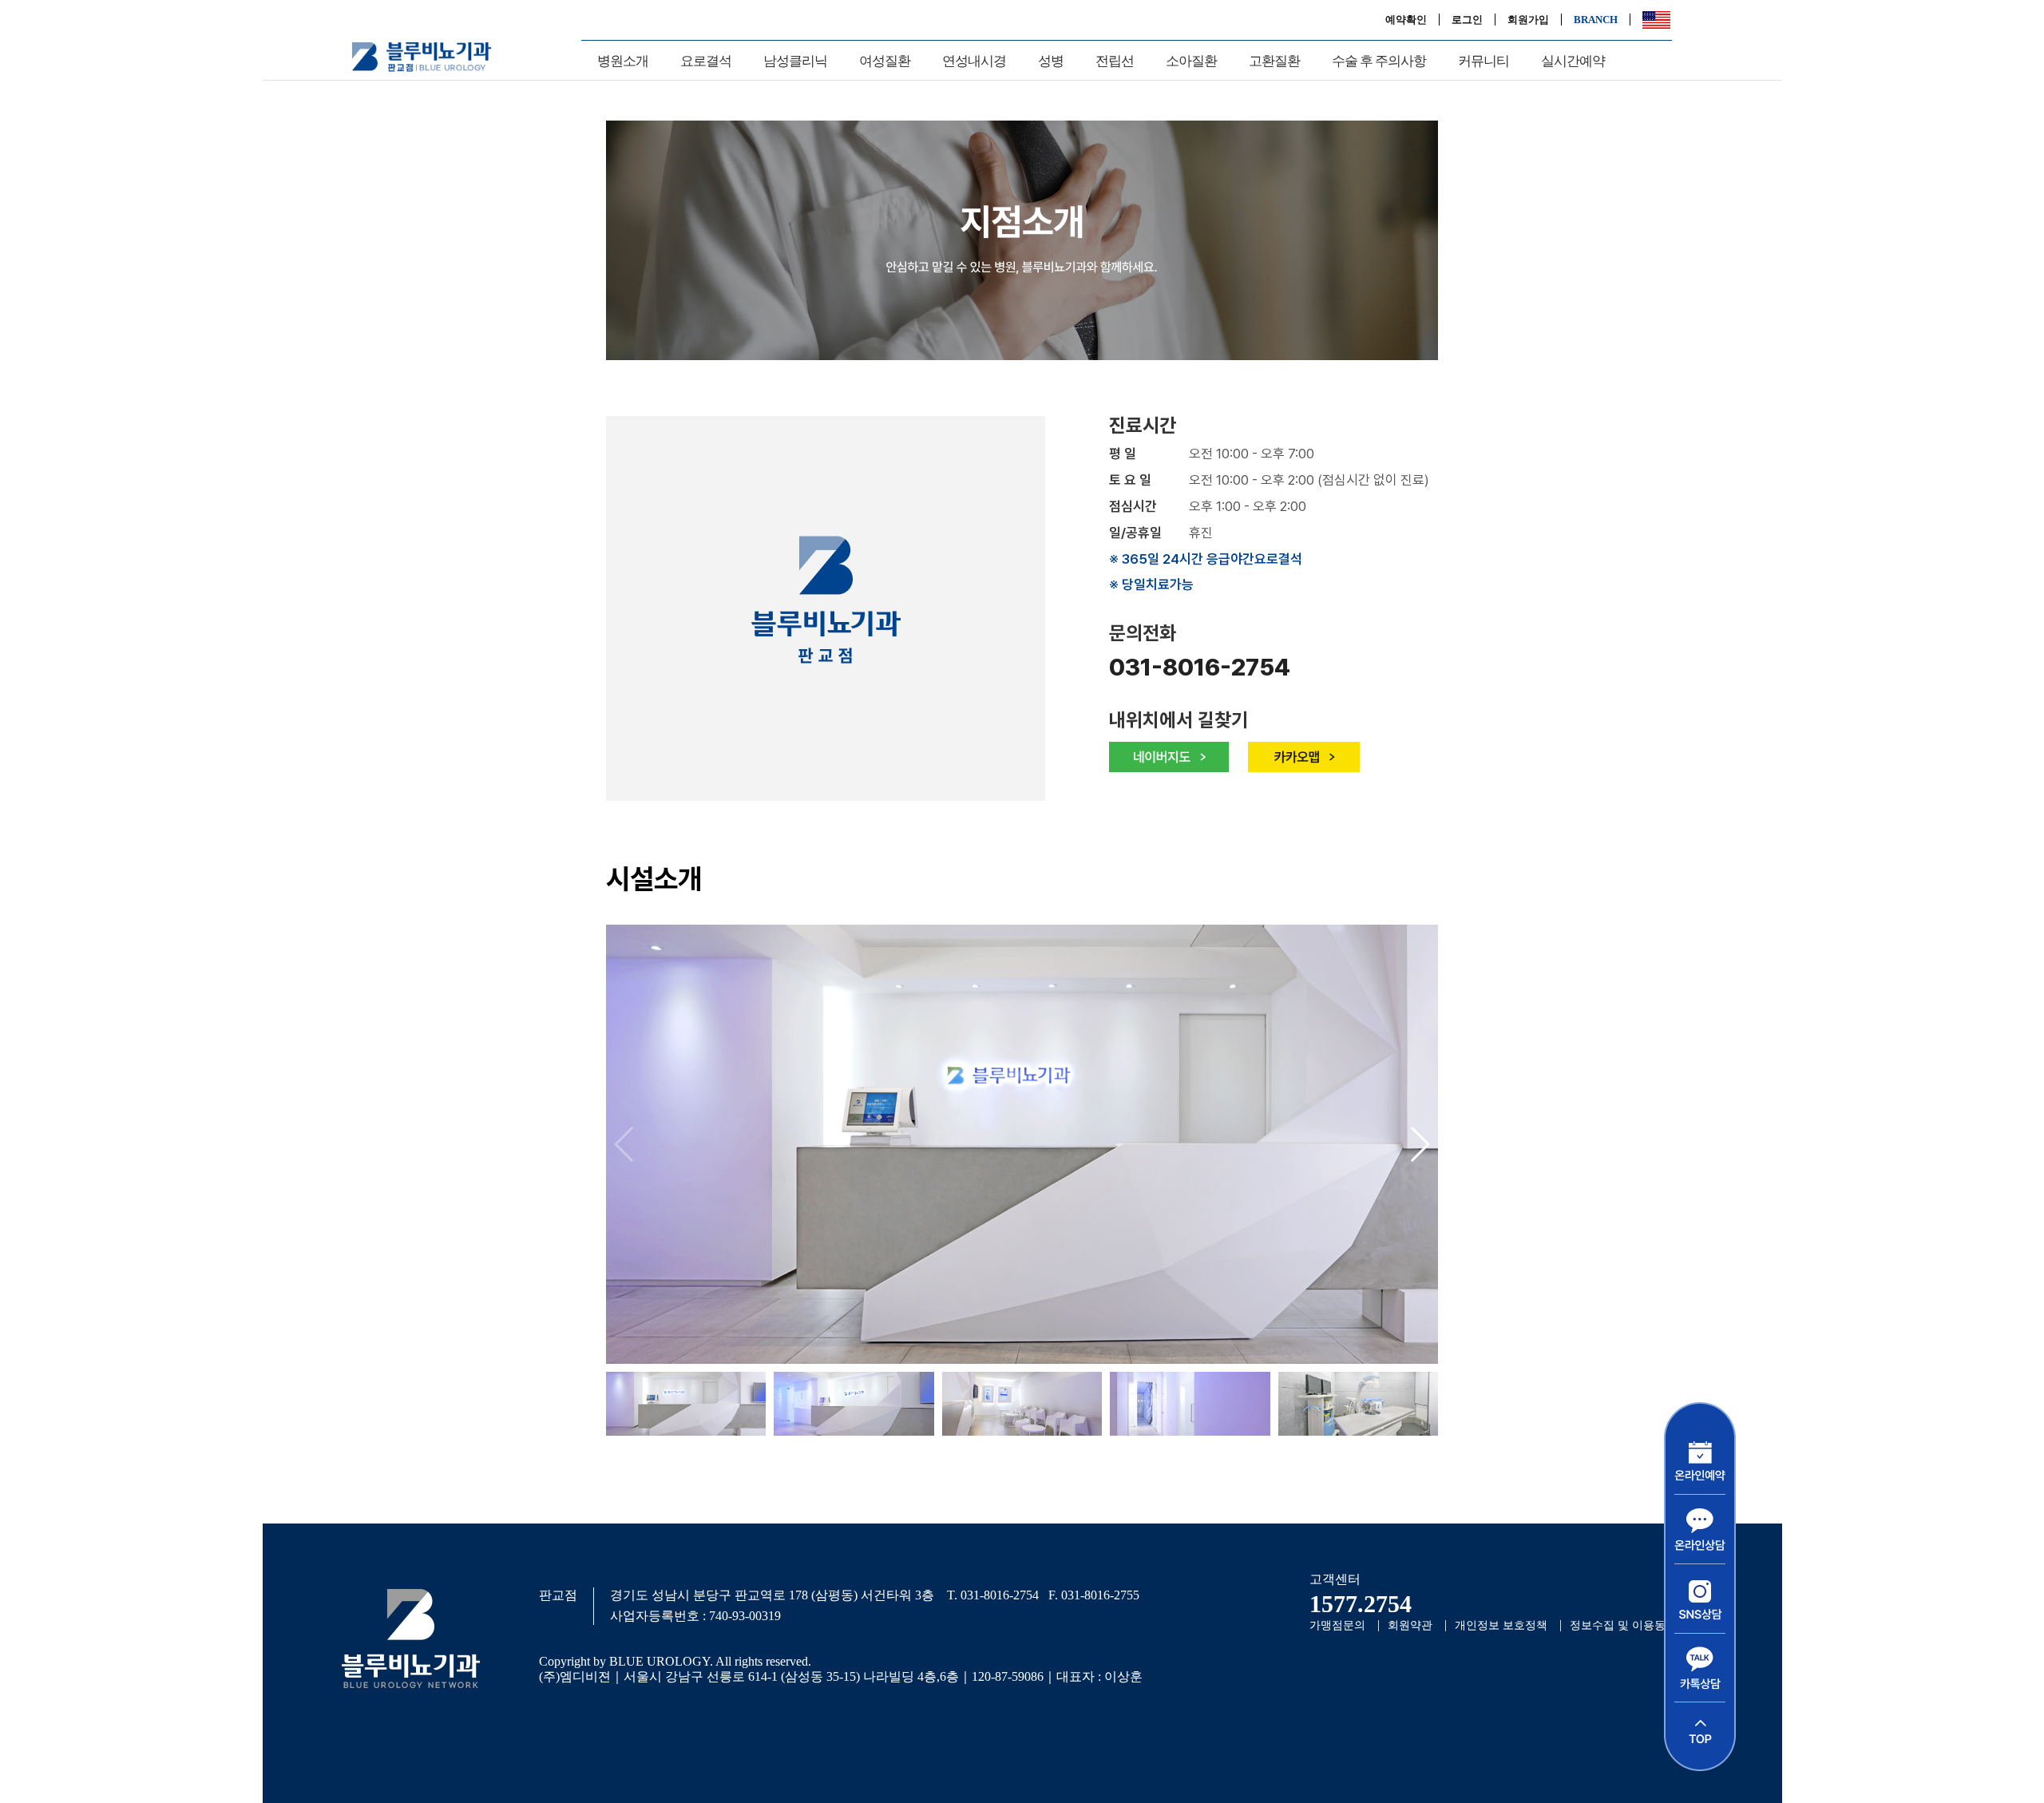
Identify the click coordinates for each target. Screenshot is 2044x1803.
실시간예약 (1573, 61)
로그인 (1467, 20)
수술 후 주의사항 (1379, 61)
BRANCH (1596, 20)
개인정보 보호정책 (1501, 1625)
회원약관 (1410, 1625)
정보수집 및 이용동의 (1623, 1625)
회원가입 (1528, 20)
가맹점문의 (1337, 1625)
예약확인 (1406, 20)
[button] (1419, 1144)
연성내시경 (974, 61)
